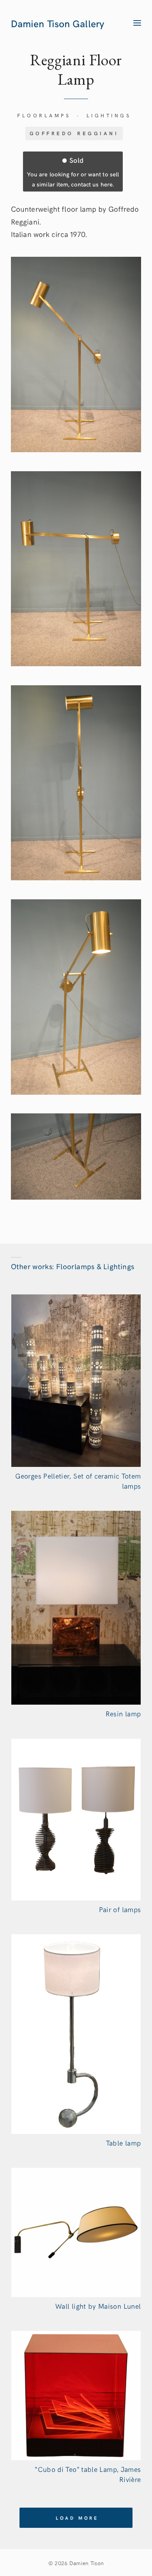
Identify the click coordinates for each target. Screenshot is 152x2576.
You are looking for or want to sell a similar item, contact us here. (73, 171)
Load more (77, 2518)
